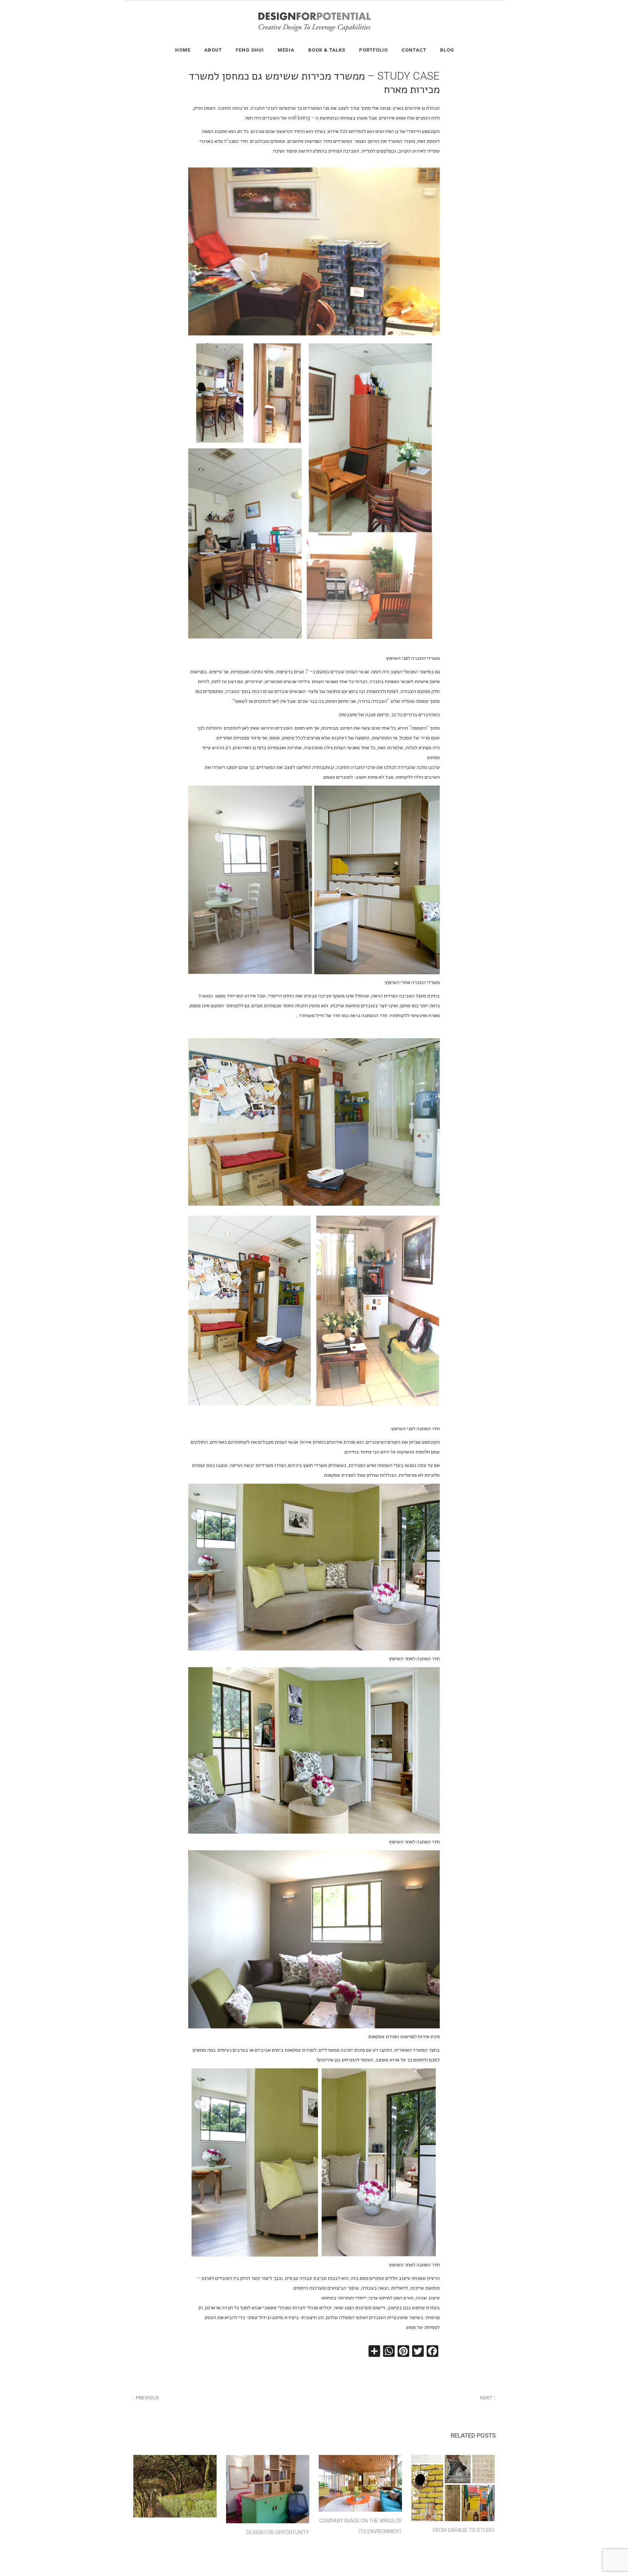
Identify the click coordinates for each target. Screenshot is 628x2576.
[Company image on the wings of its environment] (360, 2483)
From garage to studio (464, 2530)
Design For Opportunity (278, 2532)
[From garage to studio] (453, 2488)
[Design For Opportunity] (268, 2489)
